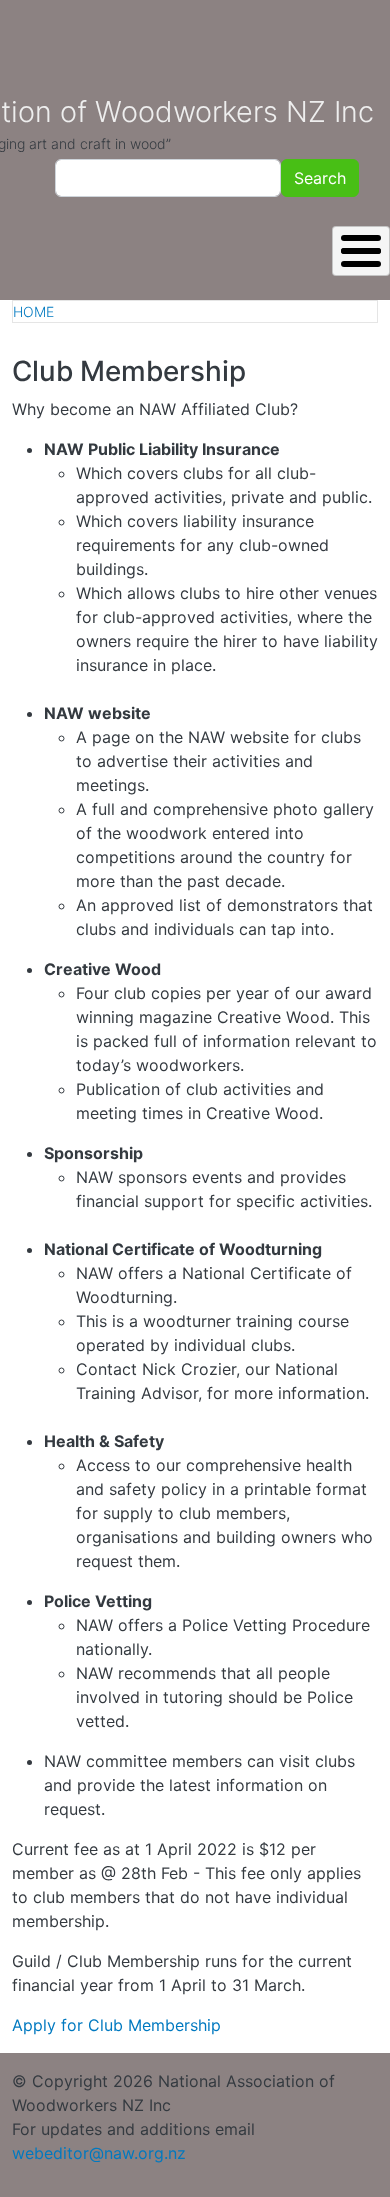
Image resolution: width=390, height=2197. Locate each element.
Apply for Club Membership (116, 2025)
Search (320, 178)
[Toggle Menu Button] (361, 251)
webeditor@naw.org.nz (99, 2153)
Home (33, 311)
